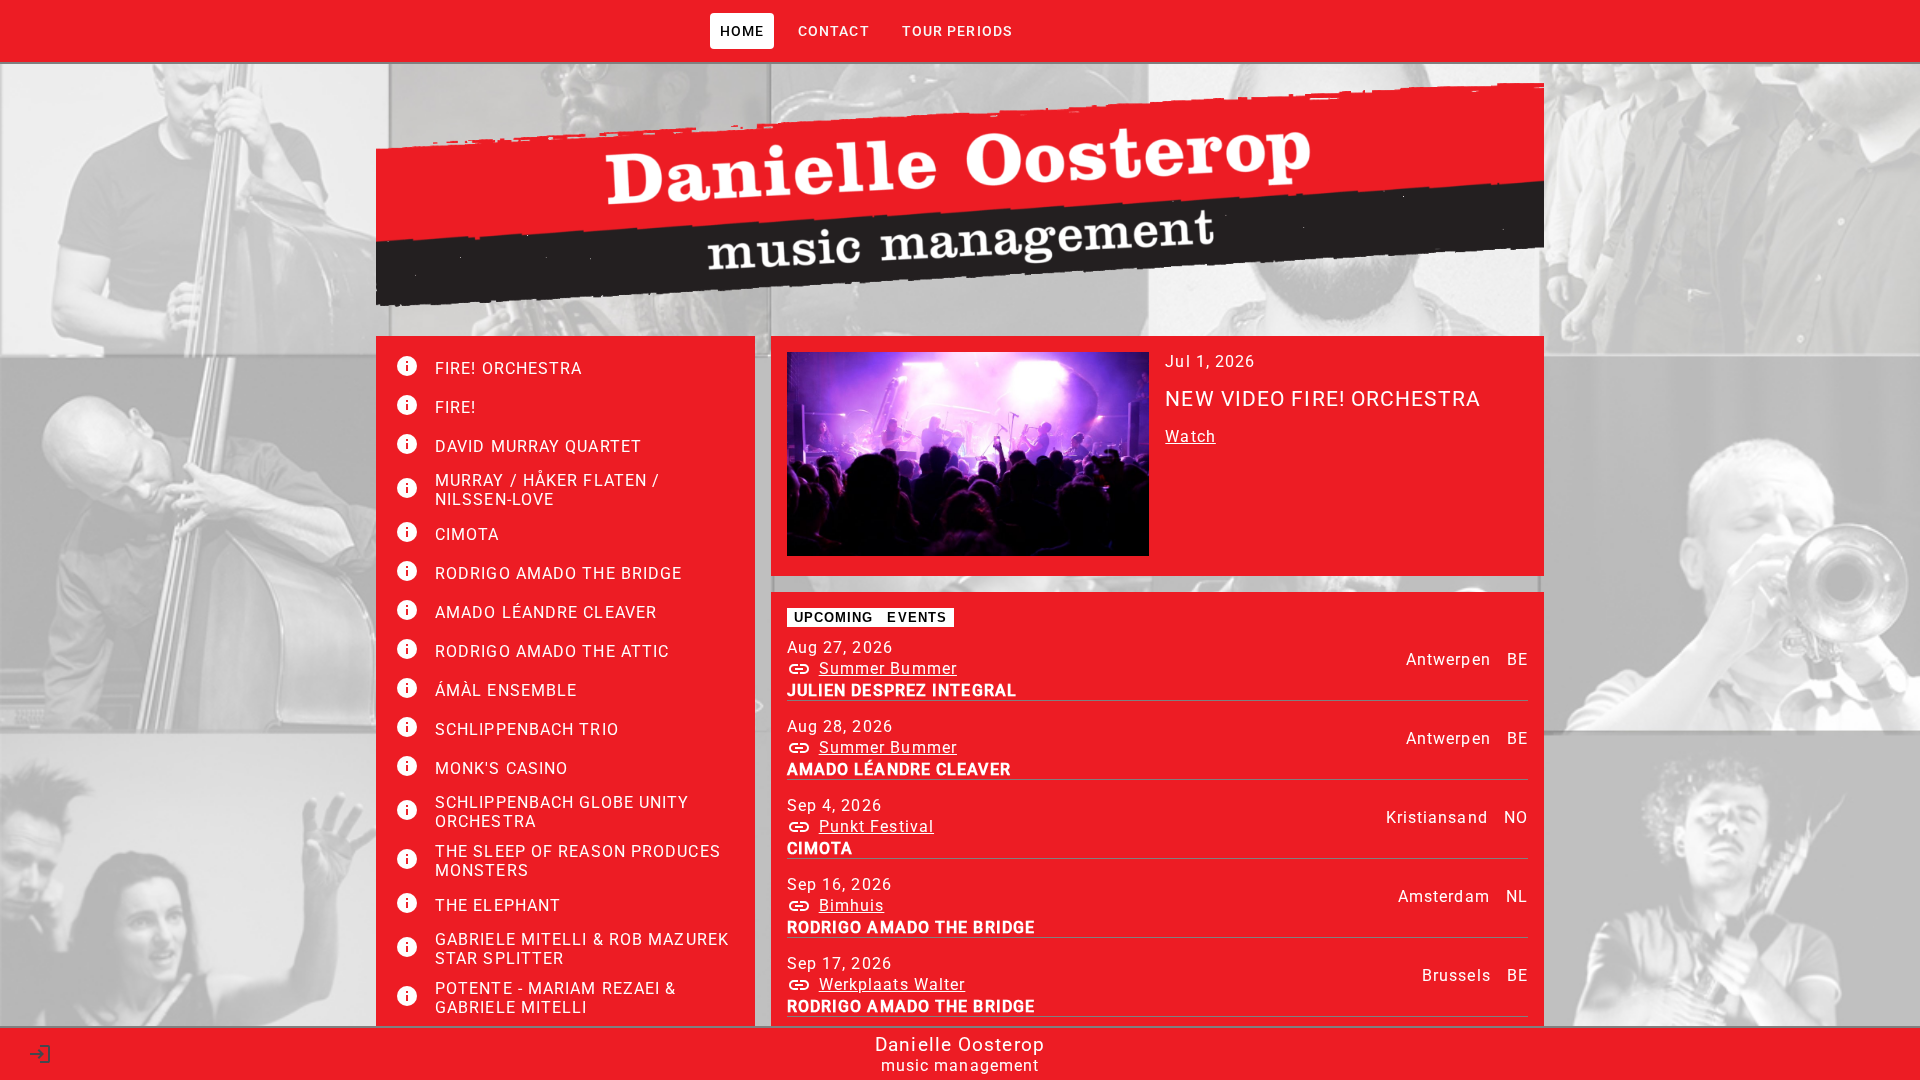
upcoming (834, 617)
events (917, 617)
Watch (1190, 436)
